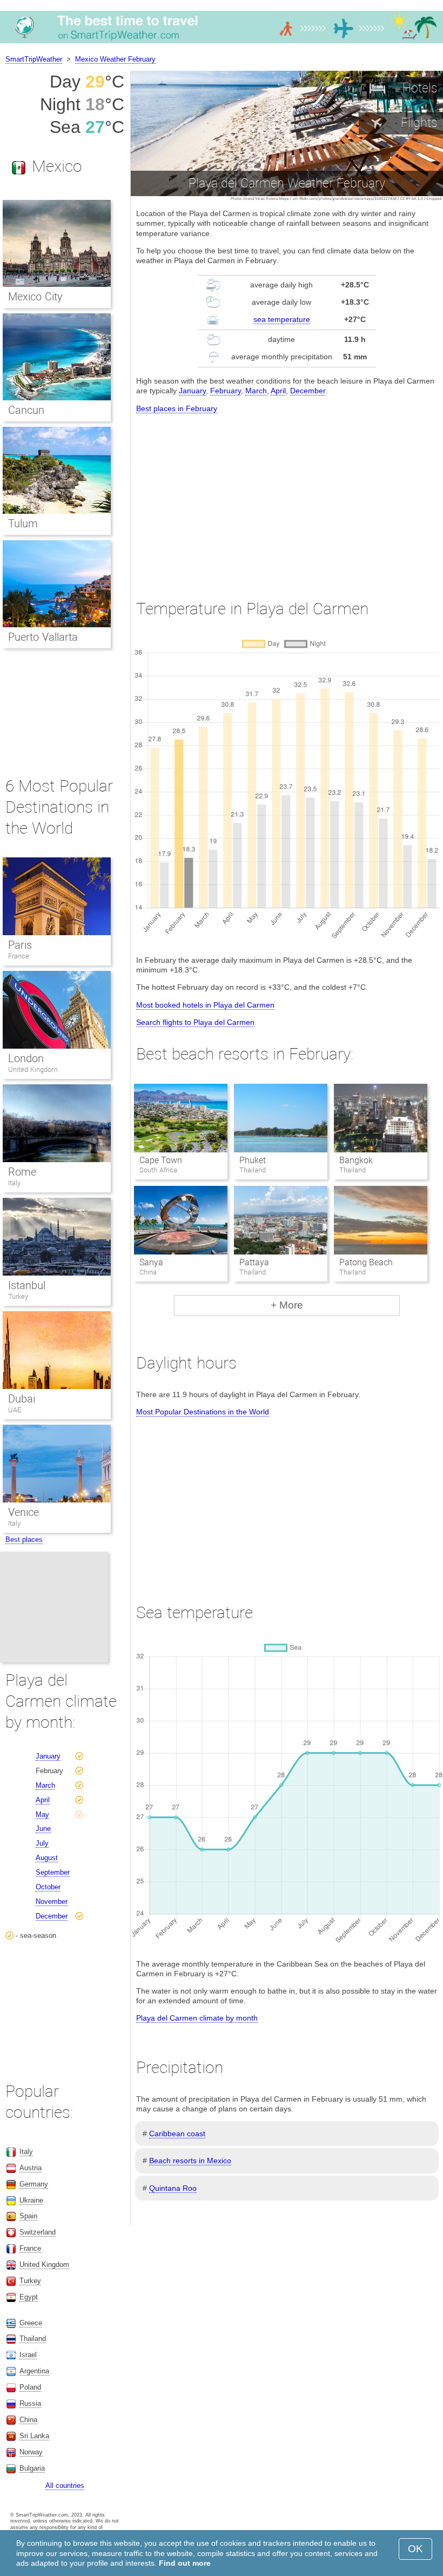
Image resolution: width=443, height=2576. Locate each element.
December (308, 391)
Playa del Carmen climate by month (197, 2018)
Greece (31, 2323)
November (52, 1901)
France (19, 956)
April (278, 391)
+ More (287, 1305)
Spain (28, 2216)
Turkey (18, 1296)
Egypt (29, 2297)
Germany (34, 2184)
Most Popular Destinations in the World (203, 1412)
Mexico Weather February (115, 59)
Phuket (253, 1160)
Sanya (151, 1262)
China (28, 2420)
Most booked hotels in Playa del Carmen (205, 1005)
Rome (22, 1172)
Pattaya (254, 1262)
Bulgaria (32, 2468)
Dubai (22, 1399)
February (226, 391)
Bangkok (356, 1160)
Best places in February (177, 408)
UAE (15, 1410)
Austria (31, 2168)
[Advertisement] (287, 497)
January (192, 391)
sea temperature (282, 319)
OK (415, 2549)
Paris (20, 945)
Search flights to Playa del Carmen (195, 1022)
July (42, 1843)
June (43, 1829)
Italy (14, 1183)
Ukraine (31, 2200)
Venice (24, 1512)
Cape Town (161, 1160)
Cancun (26, 410)
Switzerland (38, 2232)
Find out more (185, 2563)
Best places (24, 1539)
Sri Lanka (34, 2436)
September (53, 1872)
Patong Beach (366, 1262)
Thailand (33, 2339)
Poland (30, 2387)
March (256, 391)
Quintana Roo (173, 2188)
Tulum (23, 524)
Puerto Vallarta (43, 637)
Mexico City (35, 297)
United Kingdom (33, 1069)
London (26, 1058)
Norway (31, 2452)
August (47, 1858)
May (42, 1814)
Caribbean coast (177, 2134)
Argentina (34, 2371)
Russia (30, 2403)
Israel (28, 2355)
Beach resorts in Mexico (190, 2161)
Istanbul (27, 1285)
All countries (65, 2486)
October (48, 1887)
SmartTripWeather (34, 59)
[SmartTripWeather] (222, 43)
